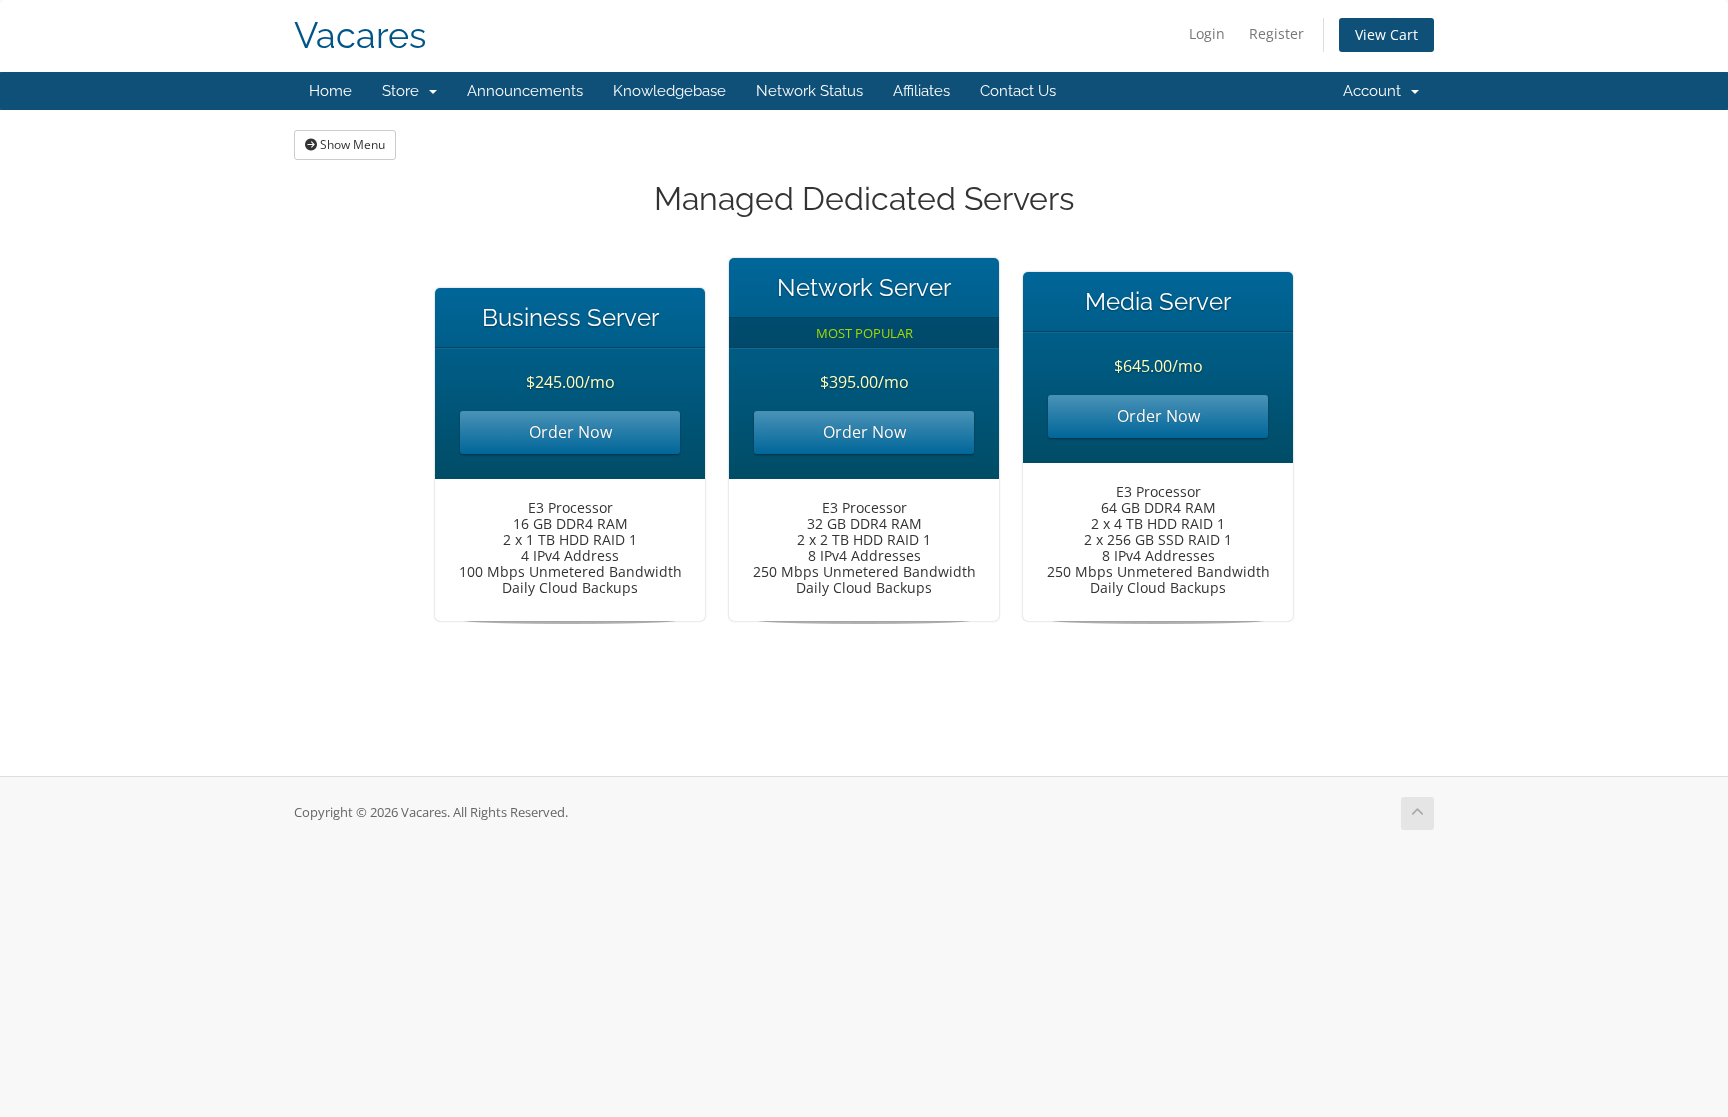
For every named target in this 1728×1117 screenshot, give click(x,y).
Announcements (525, 91)
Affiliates (921, 91)
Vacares (360, 35)
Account (1376, 91)
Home (330, 91)
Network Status (809, 91)
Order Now (570, 432)
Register (1276, 33)
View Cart (1386, 34)
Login (1207, 33)
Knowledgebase (669, 91)
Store (404, 91)
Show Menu (351, 144)
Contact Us (1018, 91)
